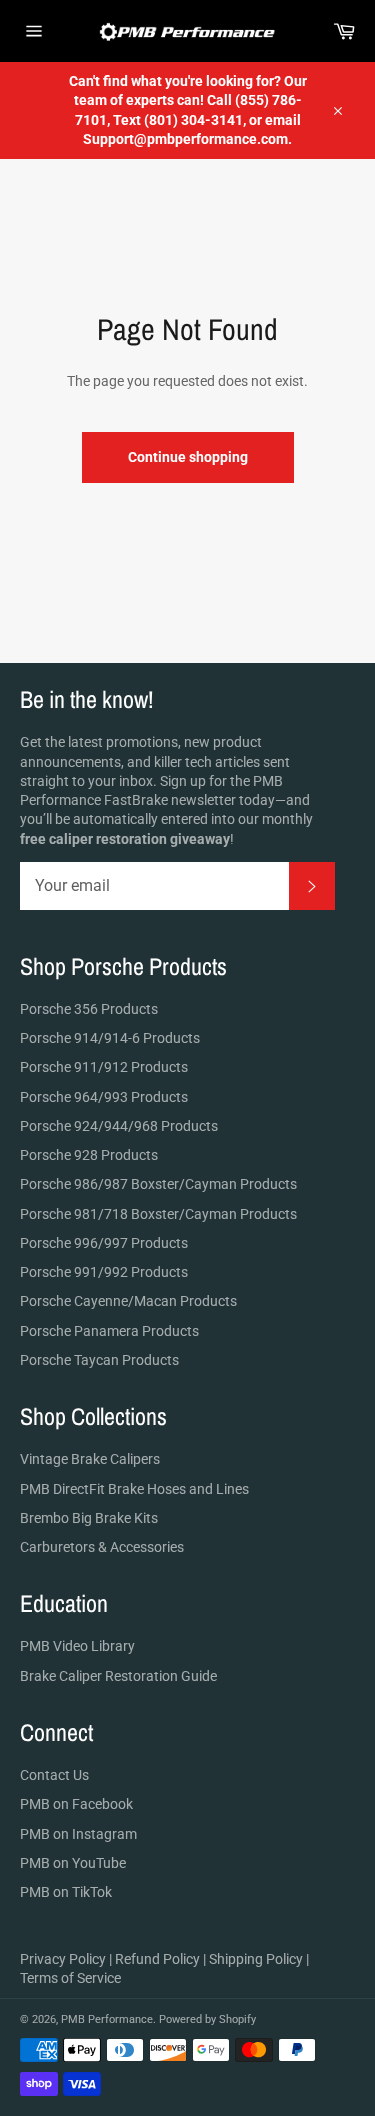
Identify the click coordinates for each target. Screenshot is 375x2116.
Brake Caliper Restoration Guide (118, 1676)
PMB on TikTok (66, 1892)
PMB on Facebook (76, 1804)
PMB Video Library (77, 1646)
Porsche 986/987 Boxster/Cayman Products (158, 1184)
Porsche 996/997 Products (104, 1243)
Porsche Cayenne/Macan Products (128, 1301)
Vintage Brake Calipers (90, 1459)
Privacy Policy (63, 1959)
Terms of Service (70, 1978)
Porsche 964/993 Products (104, 1097)
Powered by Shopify (207, 2019)
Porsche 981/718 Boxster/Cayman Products (158, 1214)
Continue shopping (188, 457)
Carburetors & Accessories (102, 1547)
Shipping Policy (256, 1959)
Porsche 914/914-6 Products (110, 1038)
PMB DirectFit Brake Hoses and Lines (134, 1489)
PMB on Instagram (78, 1834)
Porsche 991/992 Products (104, 1272)
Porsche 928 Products (89, 1155)
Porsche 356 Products (89, 1009)
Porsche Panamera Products (109, 1331)
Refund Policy (157, 1959)
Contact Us (54, 1775)
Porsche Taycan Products (99, 1360)
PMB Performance (107, 2019)
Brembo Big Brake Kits (89, 1518)
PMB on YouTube (73, 1863)
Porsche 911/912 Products (104, 1067)
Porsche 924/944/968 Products (119, 1126)
